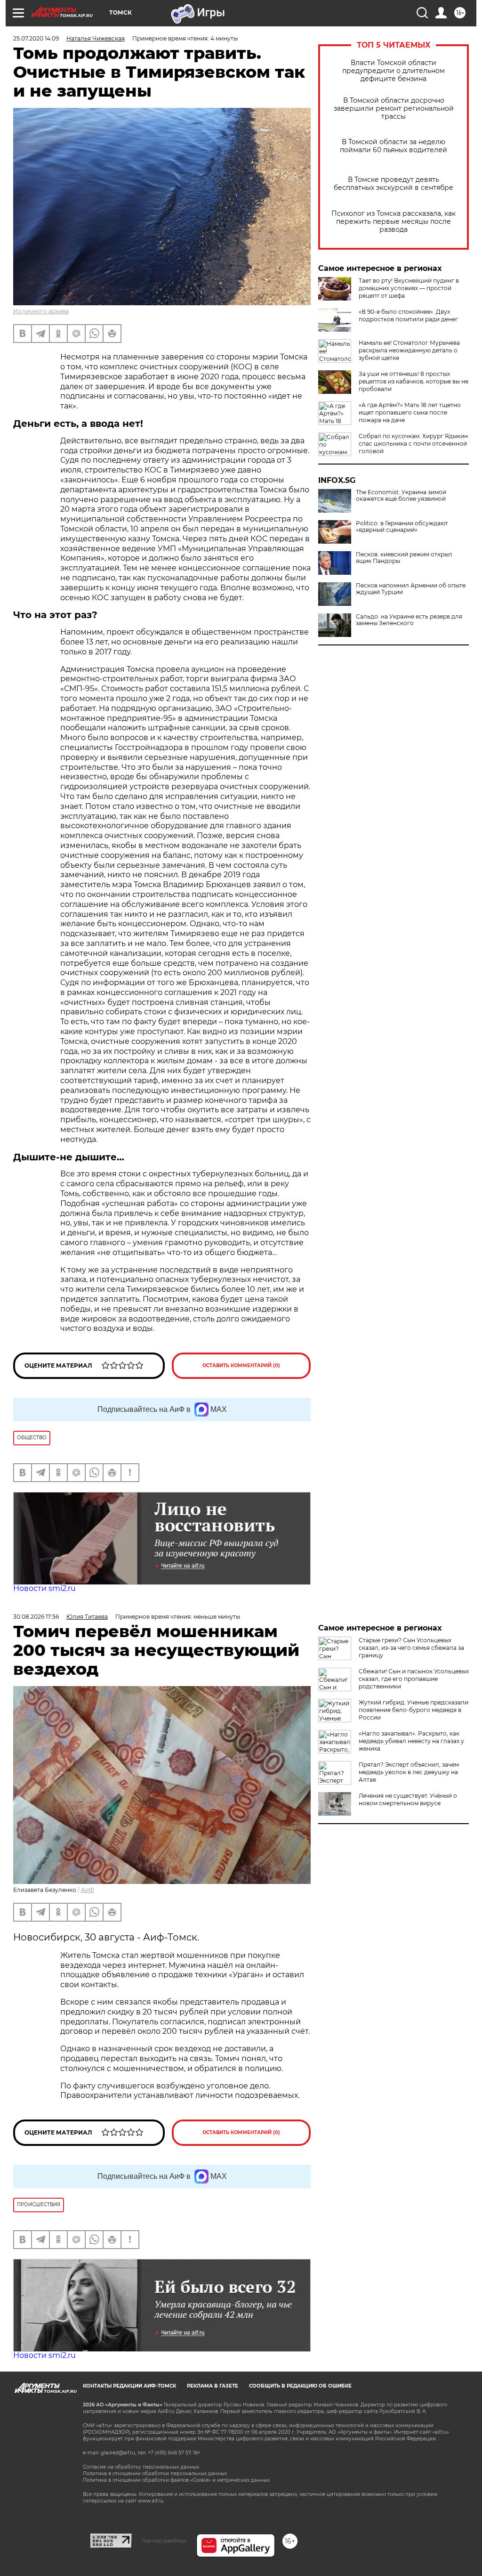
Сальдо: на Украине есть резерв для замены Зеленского (409, 620)
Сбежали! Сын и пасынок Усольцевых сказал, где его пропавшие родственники (414, 1679)
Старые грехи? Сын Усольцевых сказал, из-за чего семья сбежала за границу (411, 1648)
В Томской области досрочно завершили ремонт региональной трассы (394, 109)
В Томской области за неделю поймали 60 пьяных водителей (394, 146)
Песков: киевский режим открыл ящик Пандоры (404, 558)
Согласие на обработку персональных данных (141, 2467)
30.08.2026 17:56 (36, 1617)
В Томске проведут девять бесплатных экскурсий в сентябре (394, 184)
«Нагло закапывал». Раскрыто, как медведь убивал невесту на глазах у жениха (411, 1741)
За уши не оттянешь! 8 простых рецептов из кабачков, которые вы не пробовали (414, 381)
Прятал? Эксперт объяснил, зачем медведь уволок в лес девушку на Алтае (409, 1772)
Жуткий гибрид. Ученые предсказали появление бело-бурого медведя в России (414, 1710)
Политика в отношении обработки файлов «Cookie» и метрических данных (176, 2480)
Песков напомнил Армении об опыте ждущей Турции (411, 589)
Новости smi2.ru (44, 1588)
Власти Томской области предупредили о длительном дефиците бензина (394, 71)
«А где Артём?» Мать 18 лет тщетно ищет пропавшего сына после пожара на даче (410, 412)
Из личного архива (41, 311)
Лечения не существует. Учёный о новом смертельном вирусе (408, 1799)
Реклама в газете (213, 2386)
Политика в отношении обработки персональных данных (155, 2474)
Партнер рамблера (164, 2541)
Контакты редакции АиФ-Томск (129, 2386)
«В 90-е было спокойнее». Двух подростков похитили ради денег (408, 315)
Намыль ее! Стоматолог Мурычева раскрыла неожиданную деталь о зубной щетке (409, 350)
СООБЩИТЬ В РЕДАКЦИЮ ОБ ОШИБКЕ (300, 2386)
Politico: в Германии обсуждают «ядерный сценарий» (402, 527)
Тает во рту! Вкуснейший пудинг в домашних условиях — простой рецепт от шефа (409, 288)
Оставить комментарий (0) (241, 1365)
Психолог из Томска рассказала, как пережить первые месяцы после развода (394, 222)
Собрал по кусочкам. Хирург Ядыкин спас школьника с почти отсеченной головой (413, 444)
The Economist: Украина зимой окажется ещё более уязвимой (401, 496)
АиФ (88, 1890)
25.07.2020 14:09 (36, 38)
